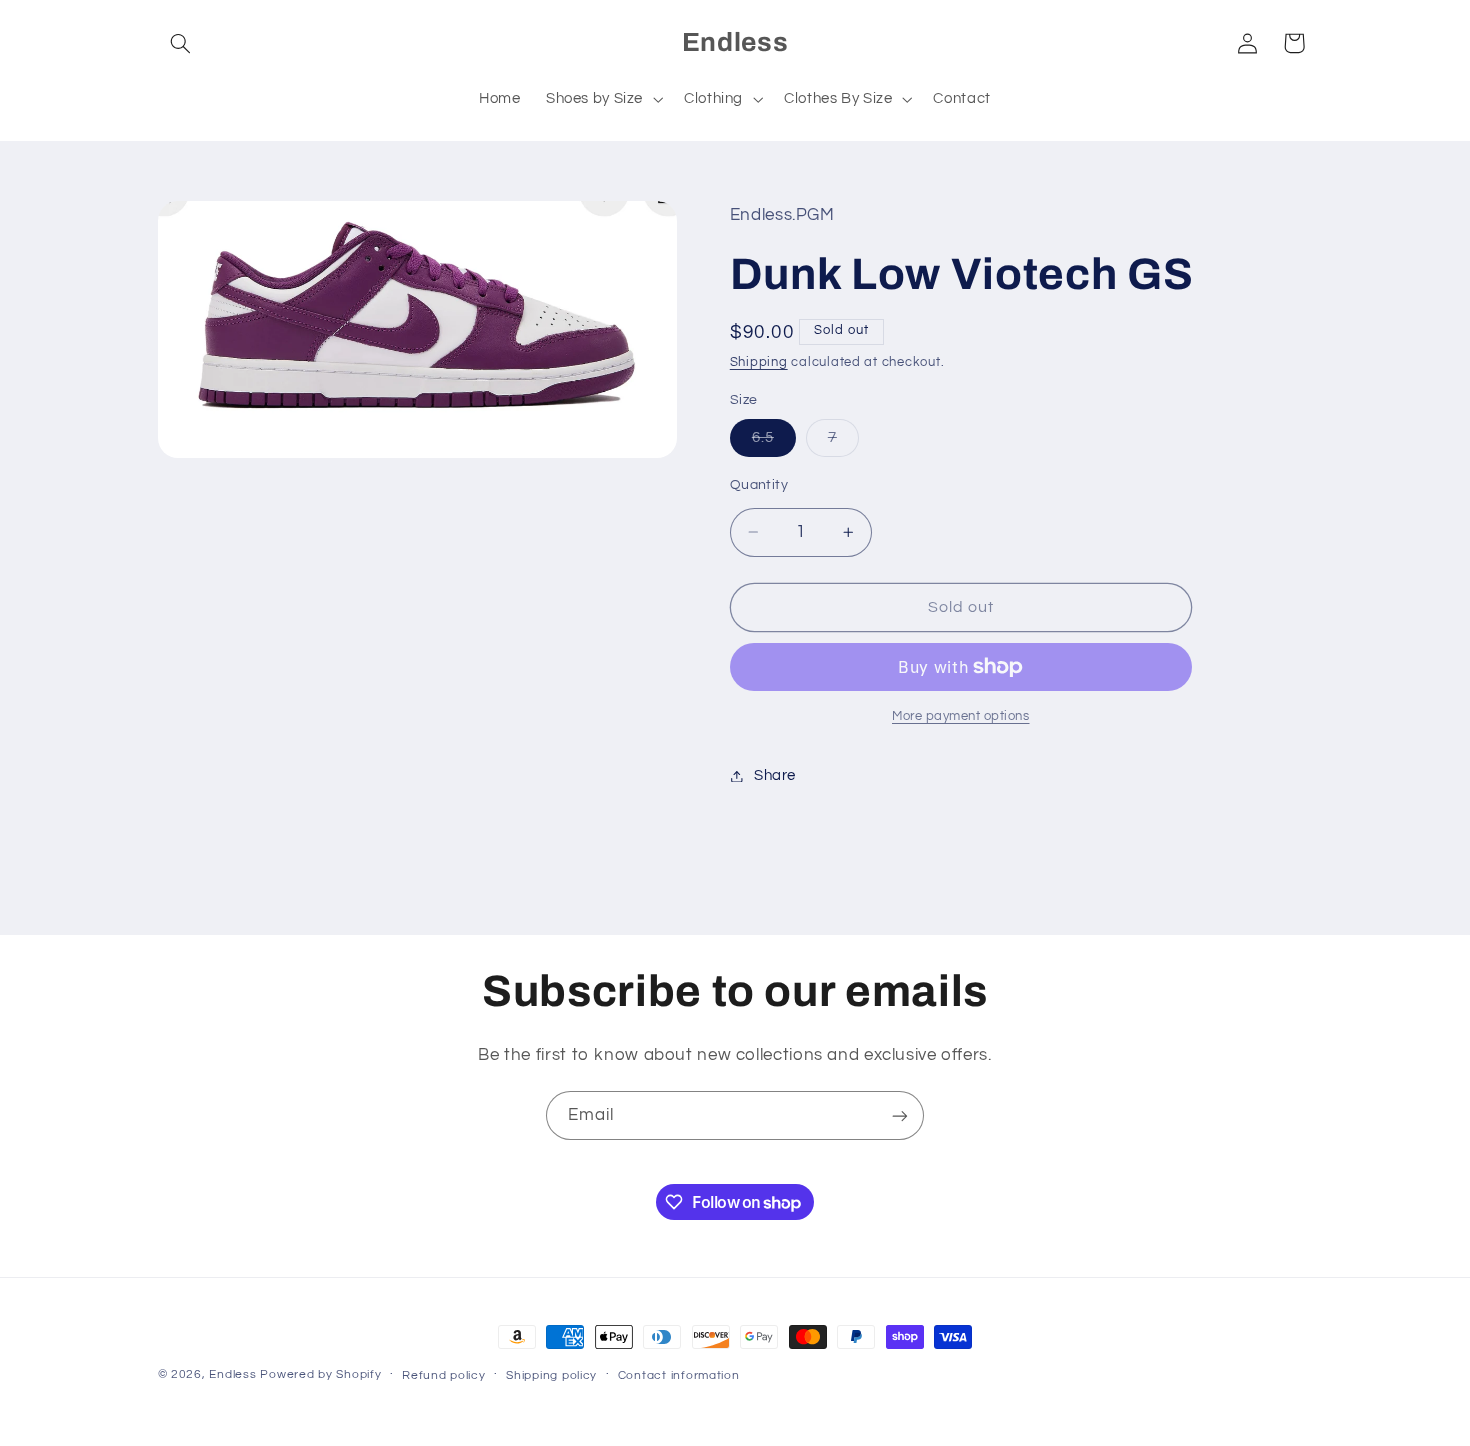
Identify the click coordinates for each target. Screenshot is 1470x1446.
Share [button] (775, 775)
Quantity (759, 485)
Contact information (679, 1375)
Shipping (759, 362)
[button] (181, 43)
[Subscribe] (900, 1115)
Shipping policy (551, 1375)
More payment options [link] (961, 716)
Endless (232, 1374)
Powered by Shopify (320, 1374)
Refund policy (444, 1375)
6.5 (774, 443)
